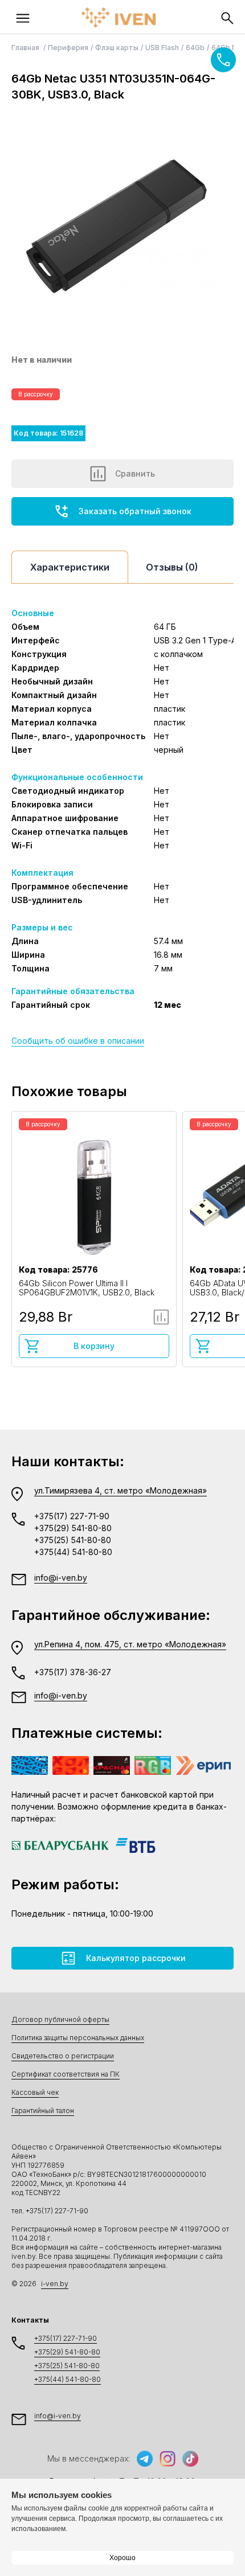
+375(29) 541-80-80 (73, 1528)
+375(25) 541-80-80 (73, 1540)
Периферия (68, 48)
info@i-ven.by (61, 1578)
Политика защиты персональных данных (78, 2038)
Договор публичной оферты (60, 2019)
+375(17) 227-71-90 (72, 1516)
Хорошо (122, 2558)
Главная (26, 48)
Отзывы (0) (172, 567)
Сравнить (135, 473)
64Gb (195, 48)
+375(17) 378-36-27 (73, 1672)
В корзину (94, 1346)
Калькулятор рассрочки (136, 1958)
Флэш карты (117, 48)
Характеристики (70, 567)
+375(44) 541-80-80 (73, 1552)
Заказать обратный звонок (135, 511)
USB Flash (162, 48)
